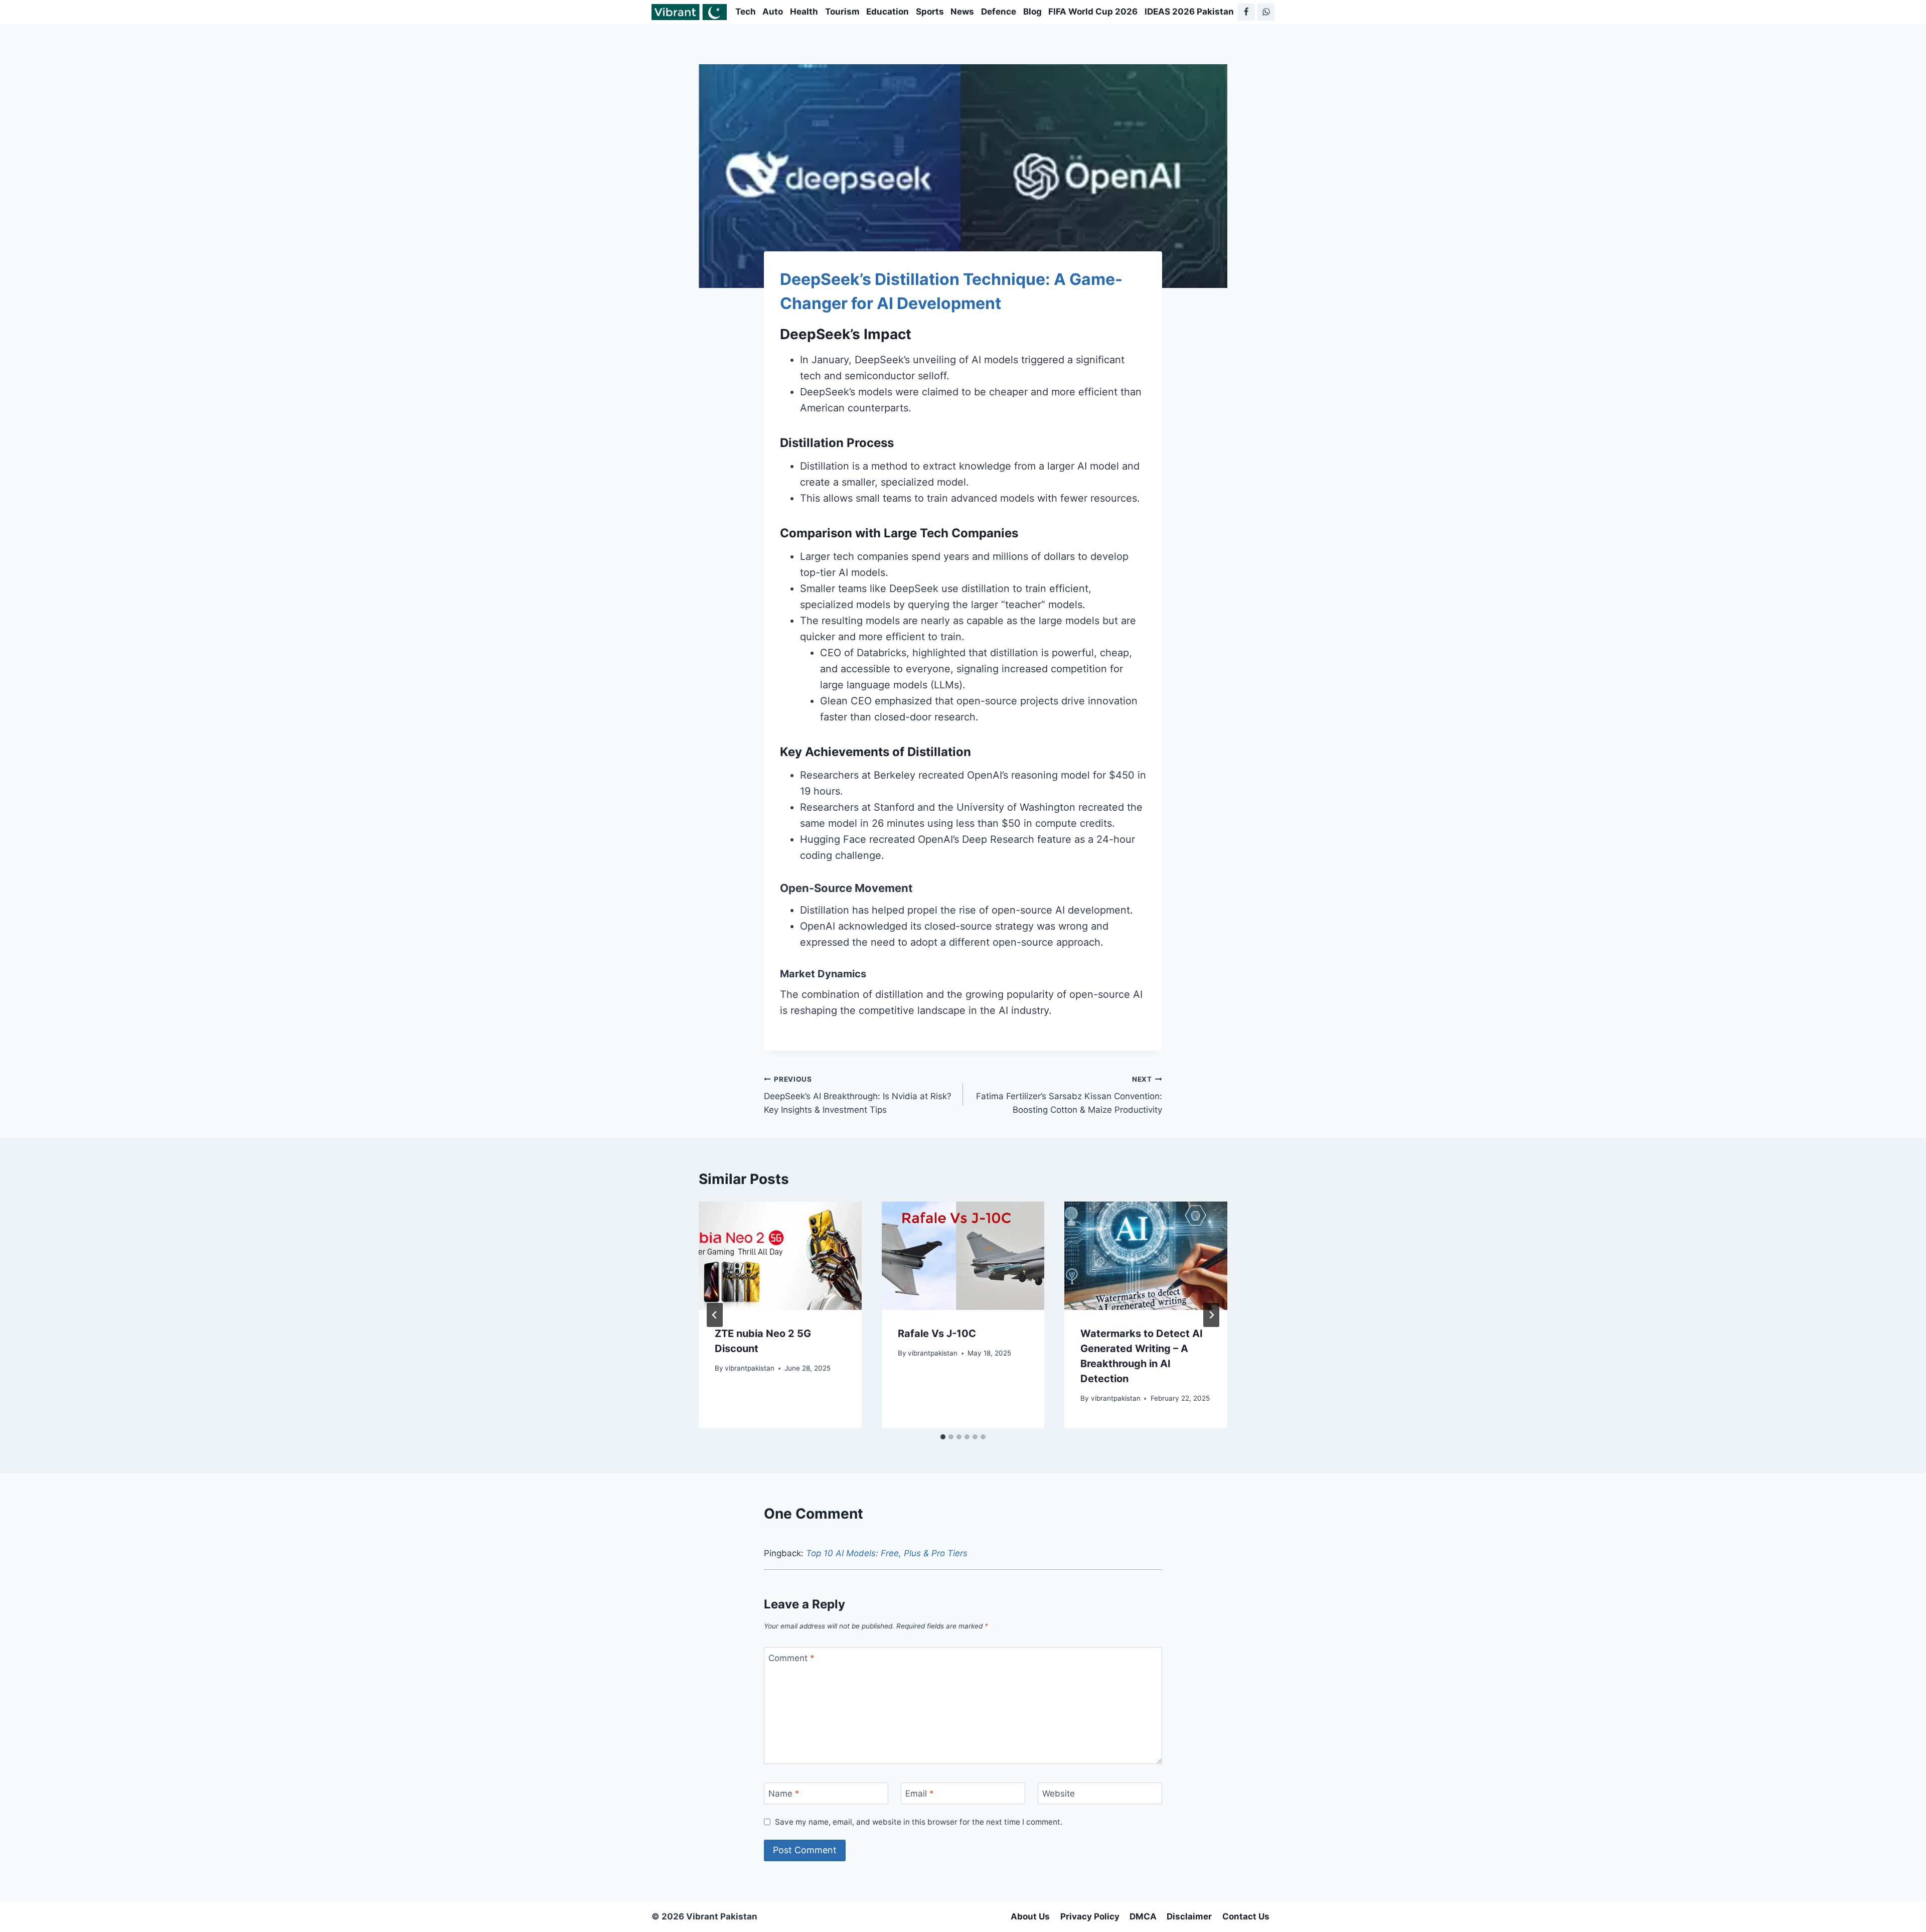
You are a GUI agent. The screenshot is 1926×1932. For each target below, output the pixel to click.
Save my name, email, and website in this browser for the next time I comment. (919, 1822)
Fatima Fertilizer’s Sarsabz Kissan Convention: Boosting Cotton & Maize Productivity (1069, 1095)
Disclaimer (1189, 1916)
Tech (746, 12)
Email (920, 1794)
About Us (1030, 1916)
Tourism (842, 12)
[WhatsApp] (1266, 12)
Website (1059, 1794)
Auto (773, 12)
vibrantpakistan (750, 1368)
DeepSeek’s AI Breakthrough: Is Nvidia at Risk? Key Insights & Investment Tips (858, 1095)
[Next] (1211, 1315)
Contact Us (1246, 1916)
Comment (791, 1658)
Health (804, 12)
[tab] (943, 1437)
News (962, 12)
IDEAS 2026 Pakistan (1189, 12)
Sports (930, 12)
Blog (1032, 12)
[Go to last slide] (715, 1315)
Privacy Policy (1090, 1916)
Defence (999, 12)
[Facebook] (1246, 12)
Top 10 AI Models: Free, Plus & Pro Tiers (887, 1553)
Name (784, 1794)
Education (888, 12)
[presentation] (780, 1256)
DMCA (1143, 1916)
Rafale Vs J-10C (937, 1333)
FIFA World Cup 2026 (1093, 12)
